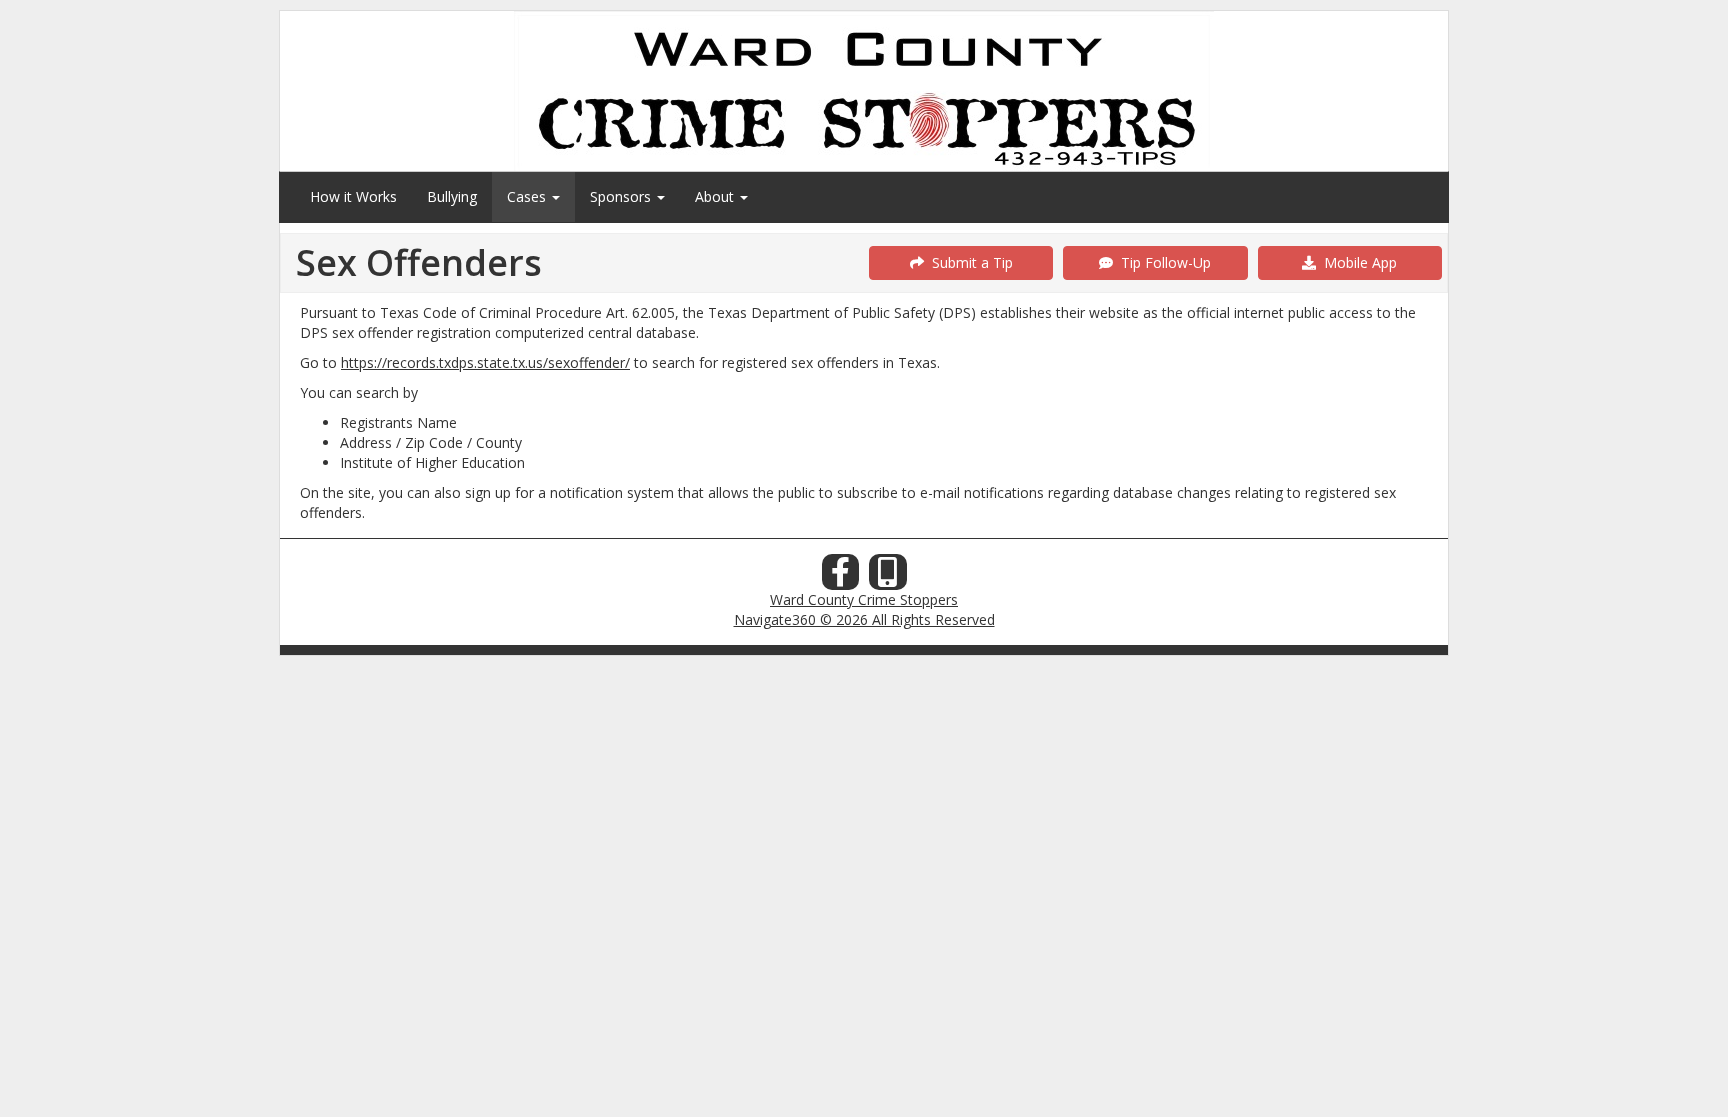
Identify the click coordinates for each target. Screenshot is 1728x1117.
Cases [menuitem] (528, 196)
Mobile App (1356, 262)
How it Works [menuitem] (353, 196)
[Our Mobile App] (888, 577)
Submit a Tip (968, 262)
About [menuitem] (716, 196)
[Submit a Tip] (864, 90)
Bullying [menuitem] (452, 196)
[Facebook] (841, 577)
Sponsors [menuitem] (622, 196)
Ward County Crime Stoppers (864, 599)
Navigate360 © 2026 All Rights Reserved (864, 619)
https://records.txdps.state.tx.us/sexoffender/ (485, 362)
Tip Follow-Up (1162, 262)
